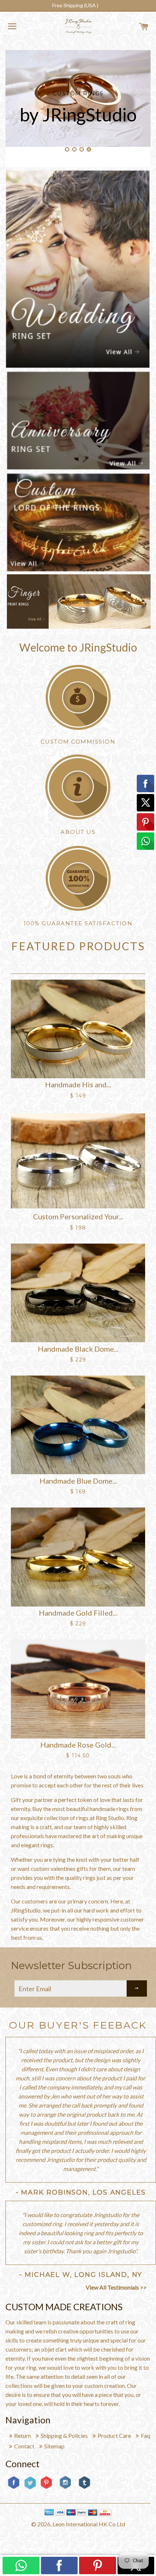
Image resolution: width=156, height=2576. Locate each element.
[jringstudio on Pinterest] (46, 2488)
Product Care (114, 2436)
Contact (24, 2446)
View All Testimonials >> (116, 2287)
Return (22, 2436)
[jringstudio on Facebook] (14, 2488)
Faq (145, 2436)
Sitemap (54, 2446)
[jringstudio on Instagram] (65, 2492)
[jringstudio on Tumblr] (84, 2488)
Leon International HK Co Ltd (89, 2524)
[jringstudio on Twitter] (30, 2488)
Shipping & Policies (64, 2436)
